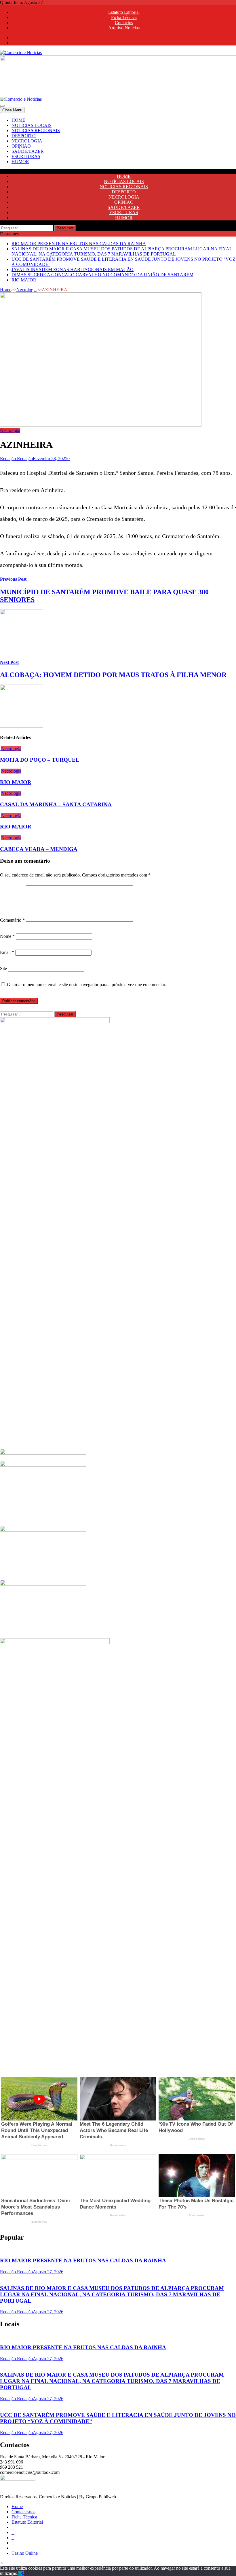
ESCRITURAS (26, 156)
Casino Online (25, 2553)
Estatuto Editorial (124, 12)
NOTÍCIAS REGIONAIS (36, 130)
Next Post (9, 662)
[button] (2, 2563)
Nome (7, 936)
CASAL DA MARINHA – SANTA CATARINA (56, 804)
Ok (21, 2573)
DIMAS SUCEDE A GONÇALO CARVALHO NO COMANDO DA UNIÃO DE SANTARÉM (102, 275)
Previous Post (13, 579)
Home (6, 290)
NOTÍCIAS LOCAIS (32, 125)
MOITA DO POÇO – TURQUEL (40, 760)
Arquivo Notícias (124, 28)
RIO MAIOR (24, 280)
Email (7, 952)
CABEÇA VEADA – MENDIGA (39, 849)
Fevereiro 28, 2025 (50, 459)
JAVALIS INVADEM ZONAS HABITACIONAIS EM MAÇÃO (73, 269)
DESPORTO (24, 136)
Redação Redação (16, 459)
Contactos (124, 23)
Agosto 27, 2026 (48, 2272)
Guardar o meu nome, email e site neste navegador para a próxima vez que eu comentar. (86, 985)
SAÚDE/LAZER (28, 151)
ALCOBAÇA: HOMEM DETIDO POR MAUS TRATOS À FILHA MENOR (113, 675)
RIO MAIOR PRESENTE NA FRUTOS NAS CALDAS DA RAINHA (79, 244)
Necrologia (26, 290)
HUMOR (20, 162)
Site (3, 968)
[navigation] (118, 141)
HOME (18, 120)
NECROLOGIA (27, 141)
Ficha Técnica (124, 17)
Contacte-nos (23, 2512)
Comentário (12, 920)
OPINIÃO (21, 146)
